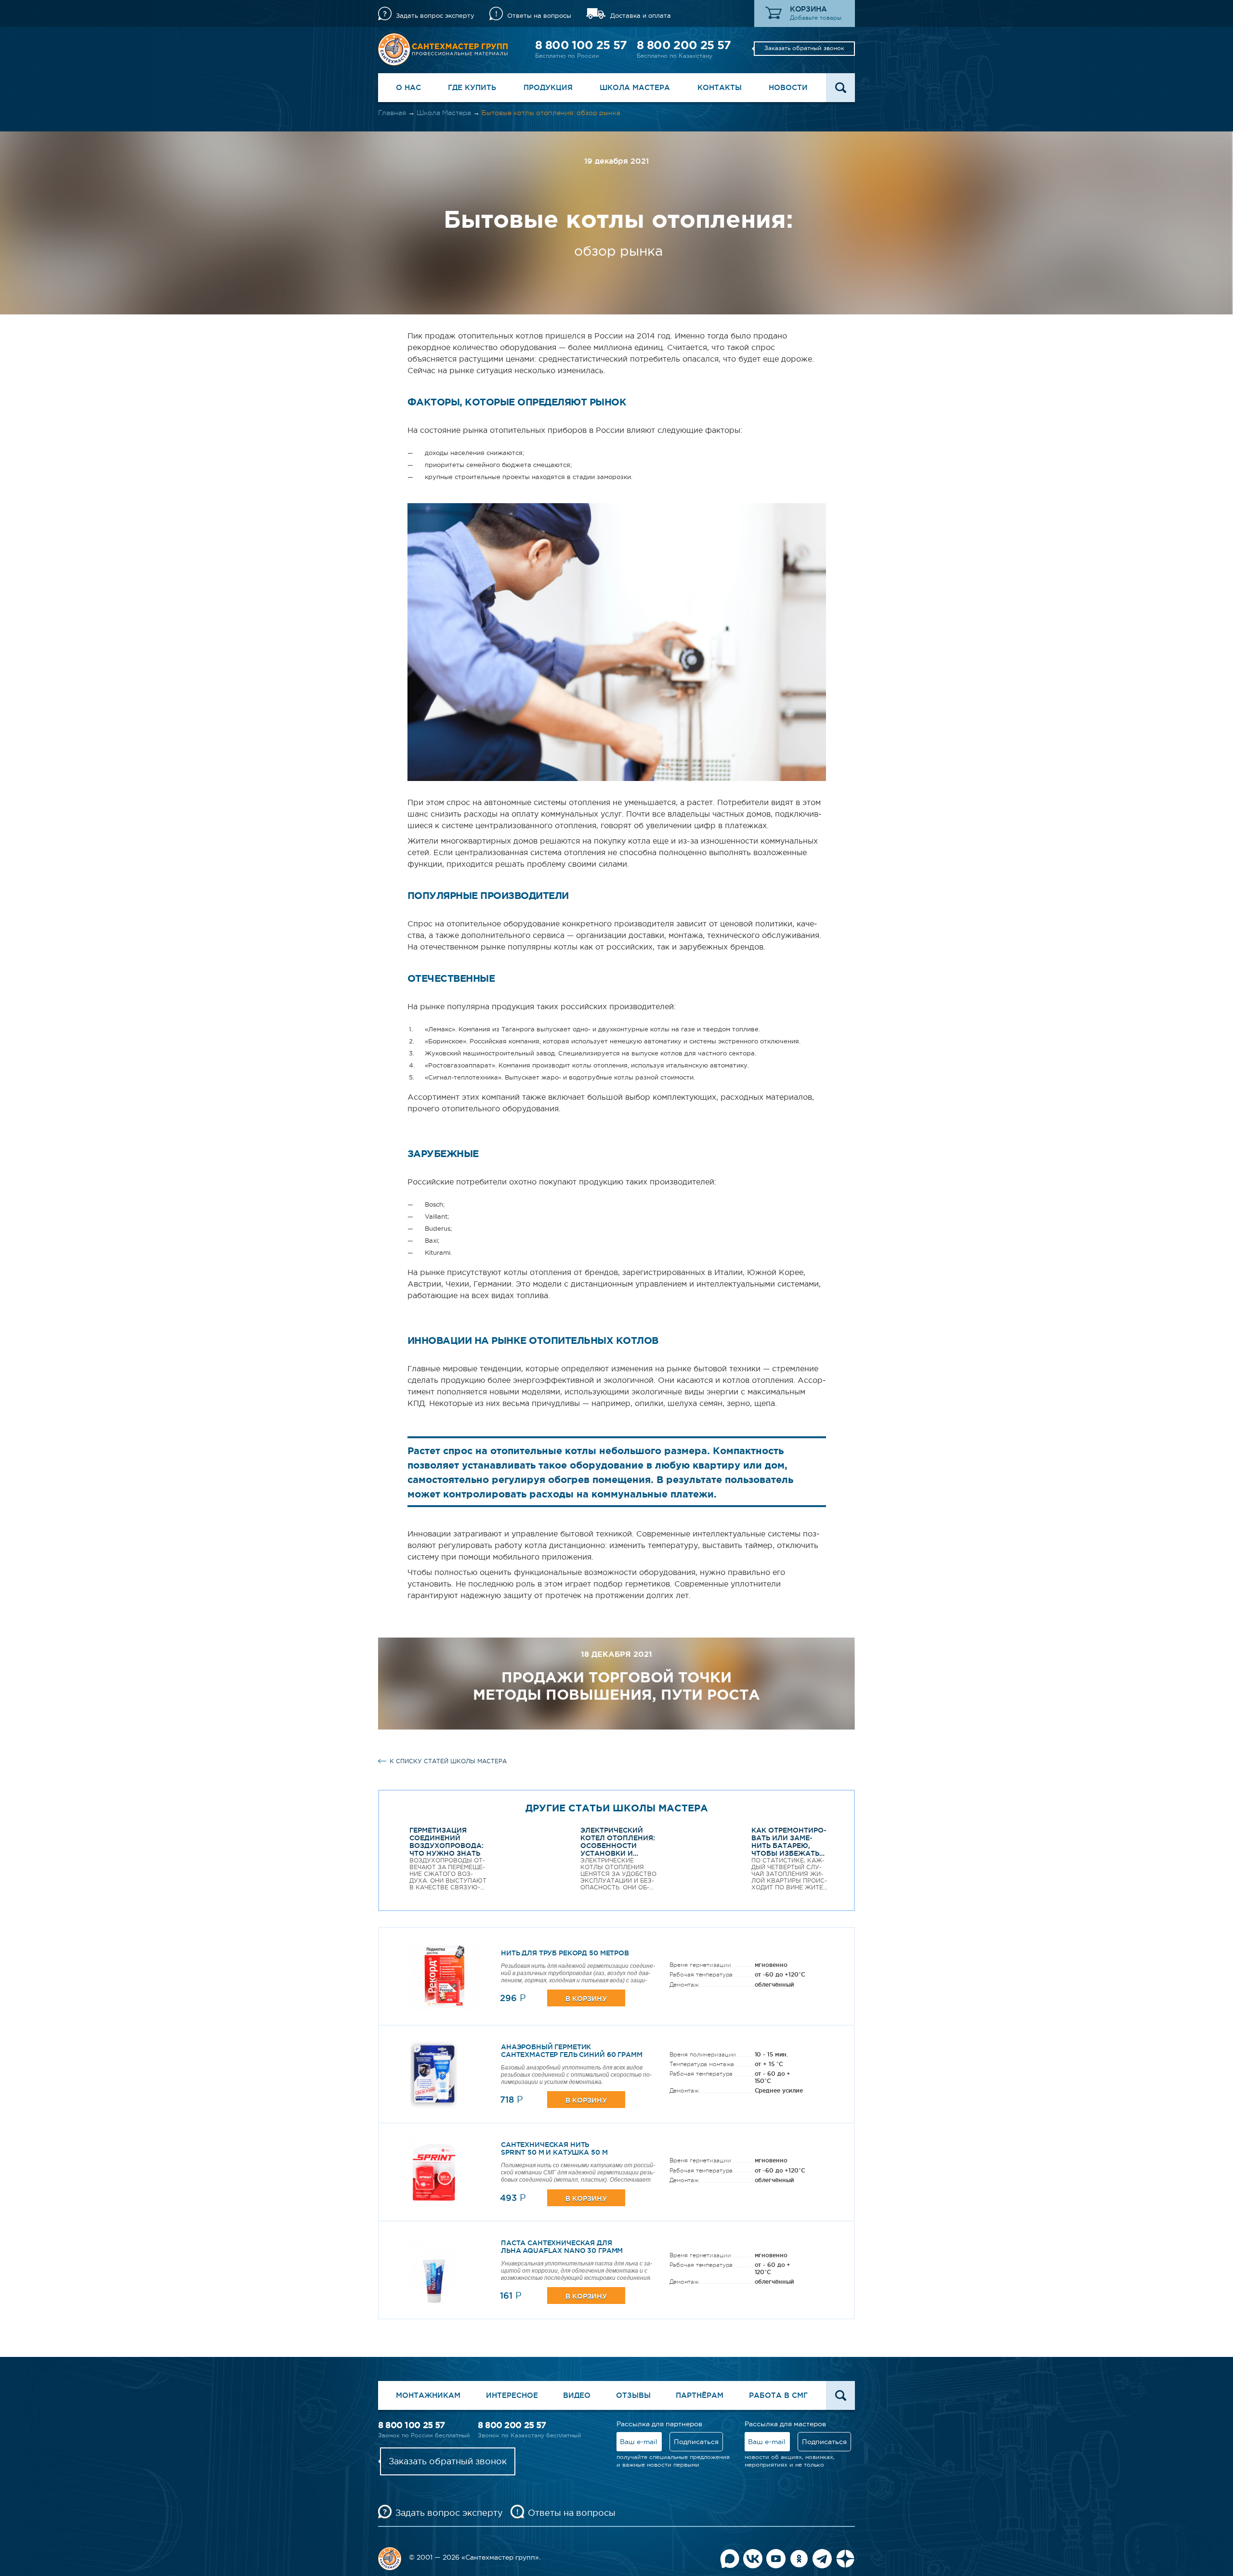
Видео (577, 2395)
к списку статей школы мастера (448, 1761)
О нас (408, 87)
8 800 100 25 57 (581, 45)
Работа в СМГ (778, 2395)
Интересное (512, 2395)
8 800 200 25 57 (684, 45)
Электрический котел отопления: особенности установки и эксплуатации (618, 1846)
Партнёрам (700, 2395)
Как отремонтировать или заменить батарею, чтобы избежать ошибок (789, 1846)
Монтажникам (428, 2395)
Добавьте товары (816, 18)
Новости (788, 87)
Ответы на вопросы (539, 16)
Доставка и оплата (641, 16)
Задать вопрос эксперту (435, 16)
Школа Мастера (635, 87)
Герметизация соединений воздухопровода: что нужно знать (446, 1842)
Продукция (548, 87)
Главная (392, 113)
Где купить (472, 87)
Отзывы (633, 2395)
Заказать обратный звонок (804, 48)
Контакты (720, 87)
